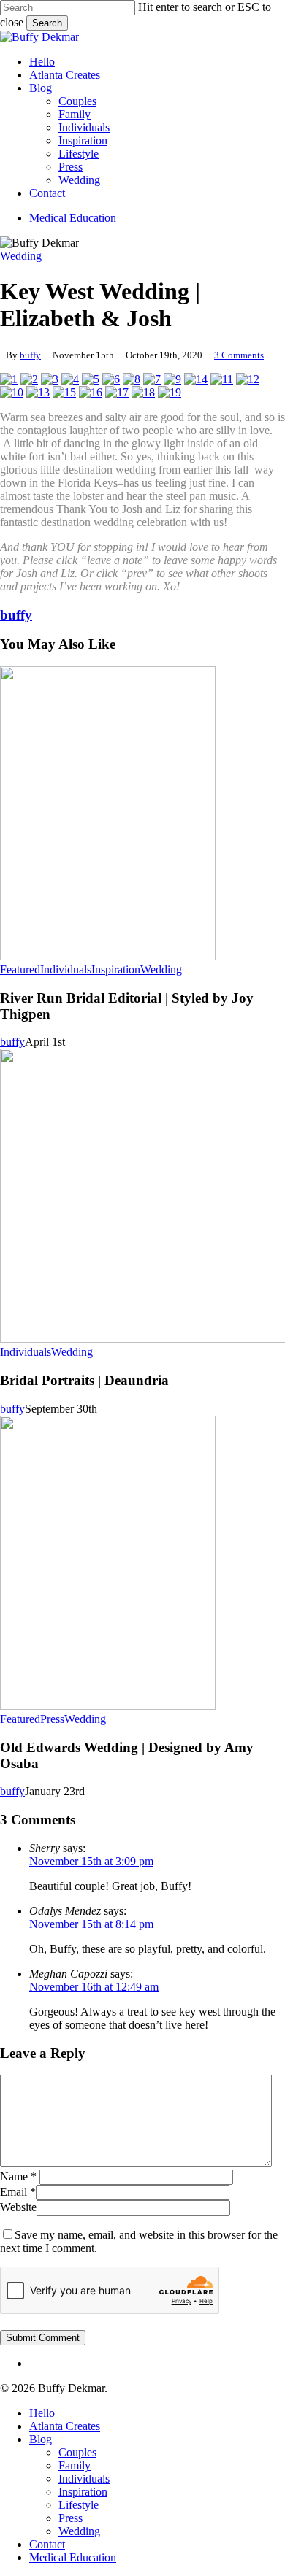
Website (18, 2207)
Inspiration (116, 969)
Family (75, 2465)
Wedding (21, 256)
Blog (41, 2439)
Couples (77, 2452)
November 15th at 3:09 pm (91, 1861)
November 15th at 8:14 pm (91, 1924)
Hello (42, 2413)
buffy (30, 355)
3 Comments (239, 355)
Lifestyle (79, 2505)
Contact (47, 2544)
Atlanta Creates (65, 2426)
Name (18, 2176)
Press (52, 1719)
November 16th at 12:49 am (94, 1987)
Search (47, 23)
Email (18, 2192)
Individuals (66, 969)
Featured (20, 969)
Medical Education (73, 2557)
